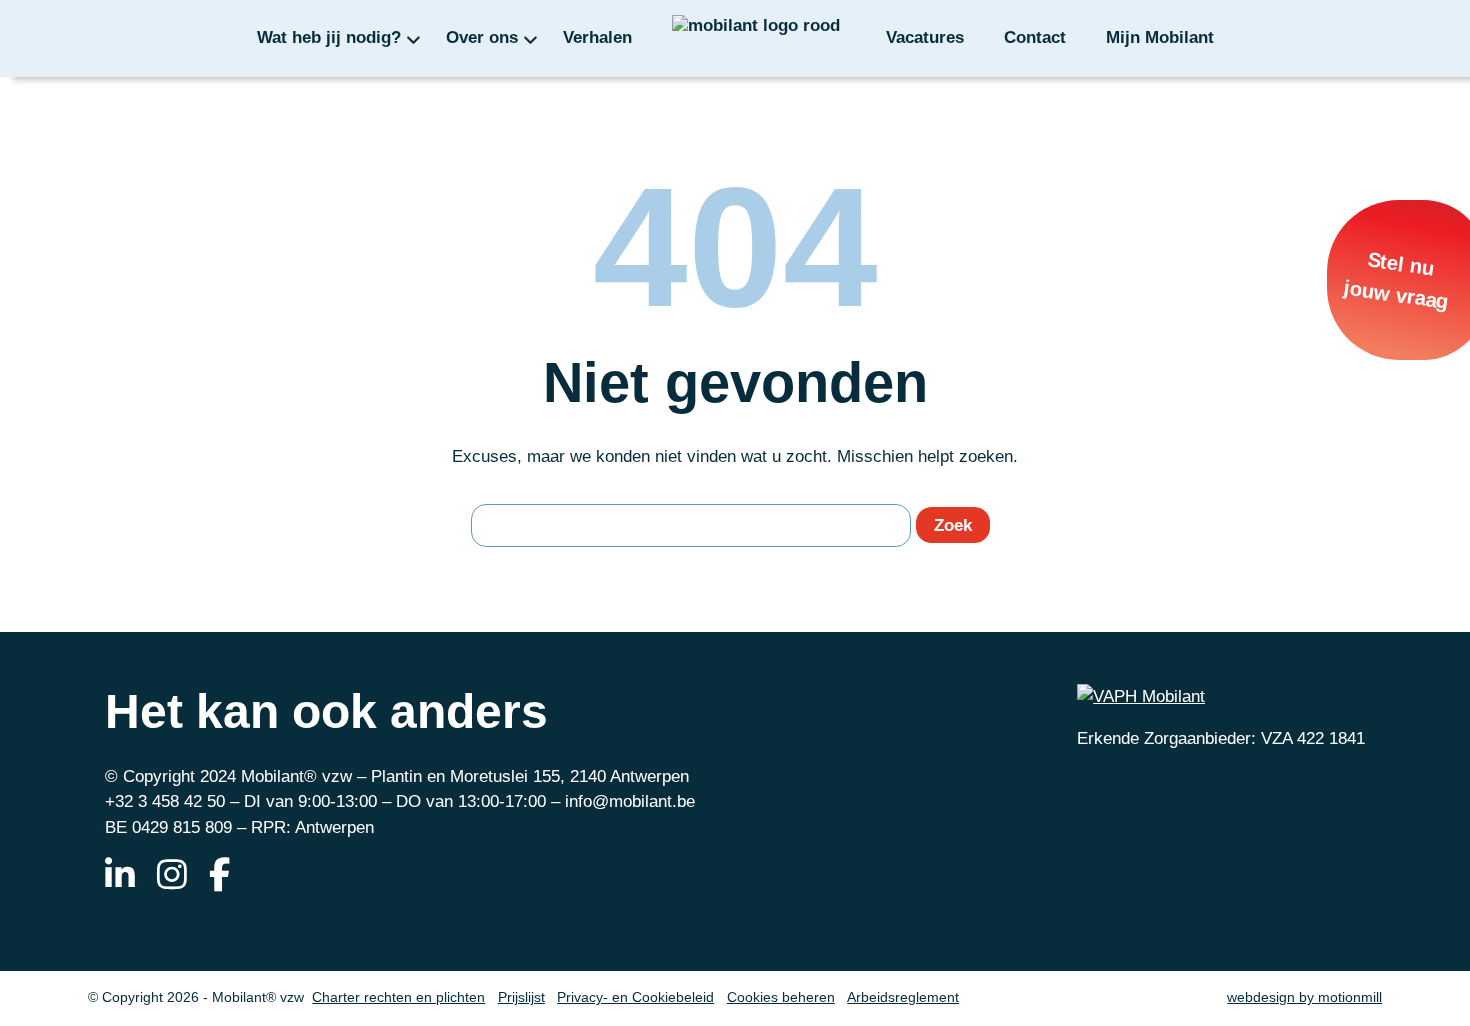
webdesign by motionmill (1304, 997)
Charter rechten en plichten (398, 997)
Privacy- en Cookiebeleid (635, 997)
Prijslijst (521, 997)
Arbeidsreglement (903, 997)
